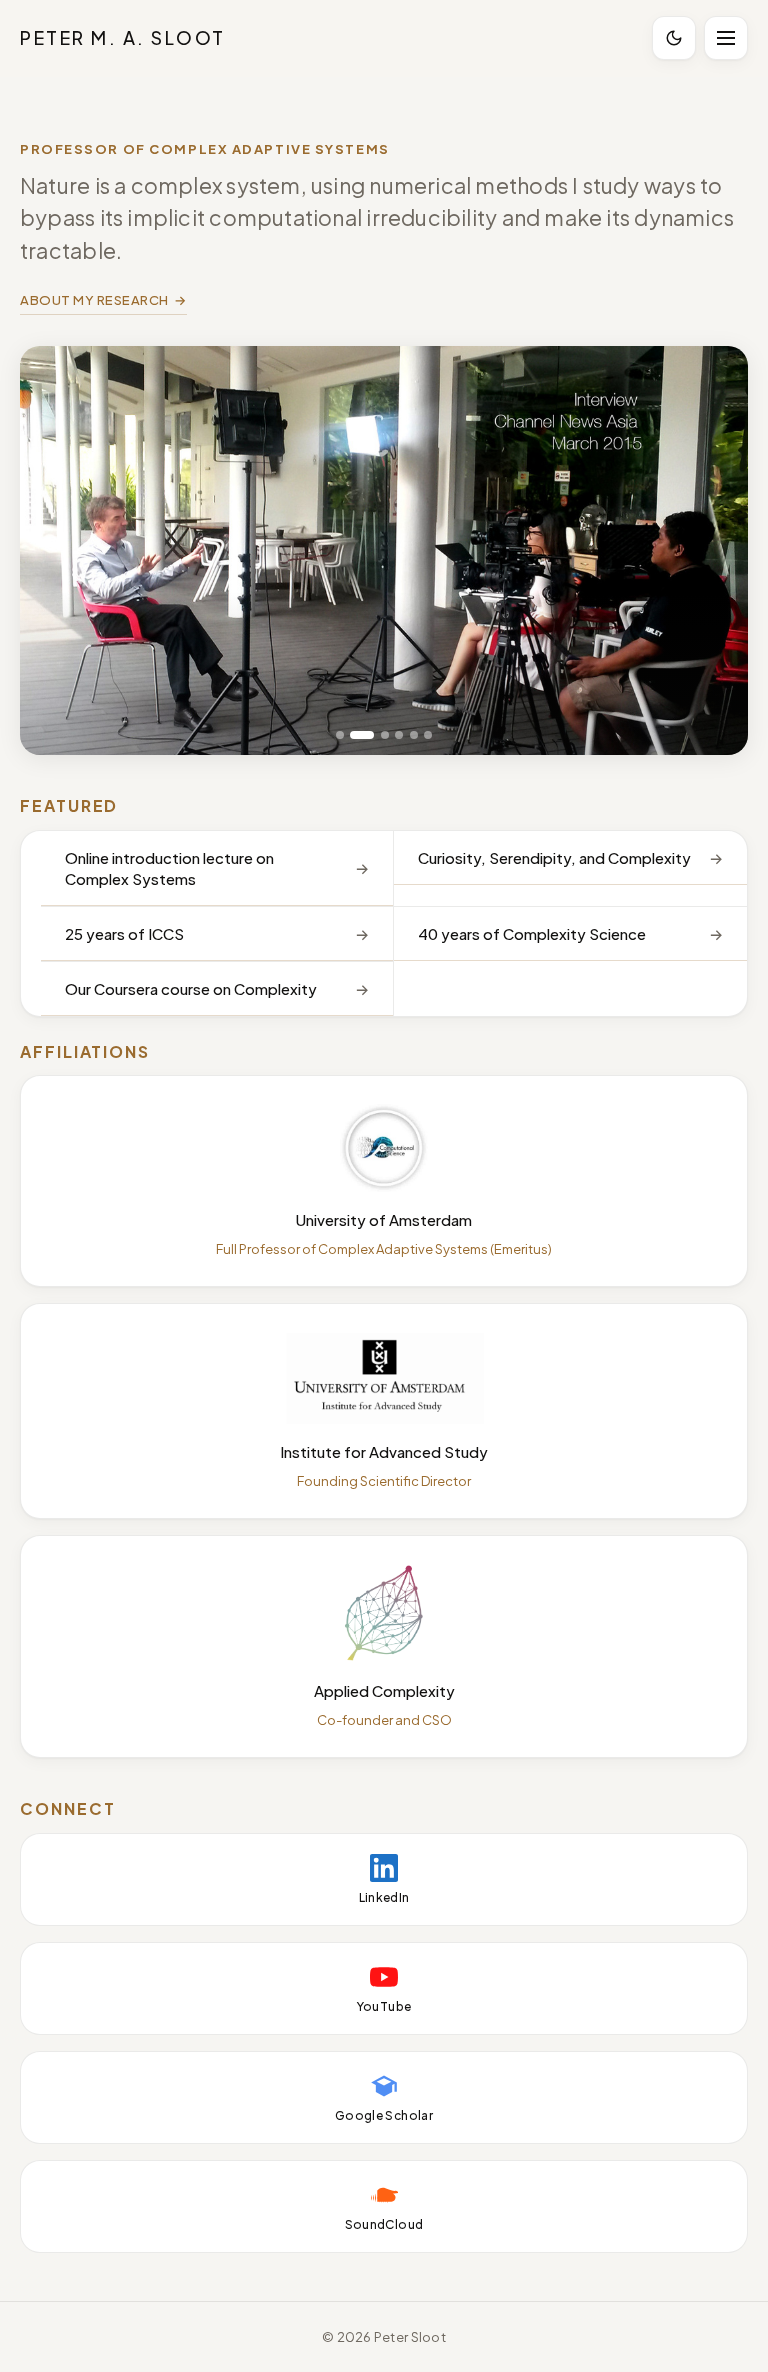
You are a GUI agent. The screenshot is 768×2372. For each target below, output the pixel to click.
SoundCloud (384, 2224)
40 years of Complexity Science (532, 933)
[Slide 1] (340, 735)
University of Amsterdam (384, 1219)
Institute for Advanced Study (384, 1451)
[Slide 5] (414, 735)
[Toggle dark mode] (674, 38)
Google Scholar (384, 2115)
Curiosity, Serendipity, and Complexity (554, 857)
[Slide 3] (385, 735)
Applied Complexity (384, 1690)
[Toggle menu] (726, 38)
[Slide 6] (428, 735)
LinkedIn (384, 1897)
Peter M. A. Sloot (123, 37)
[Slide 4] (399, 735)
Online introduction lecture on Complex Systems (169, 868)
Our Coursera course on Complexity (191, 988)
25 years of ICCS (124, 933)
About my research (94, 300)
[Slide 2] (362, 735)
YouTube (384, 2006)
